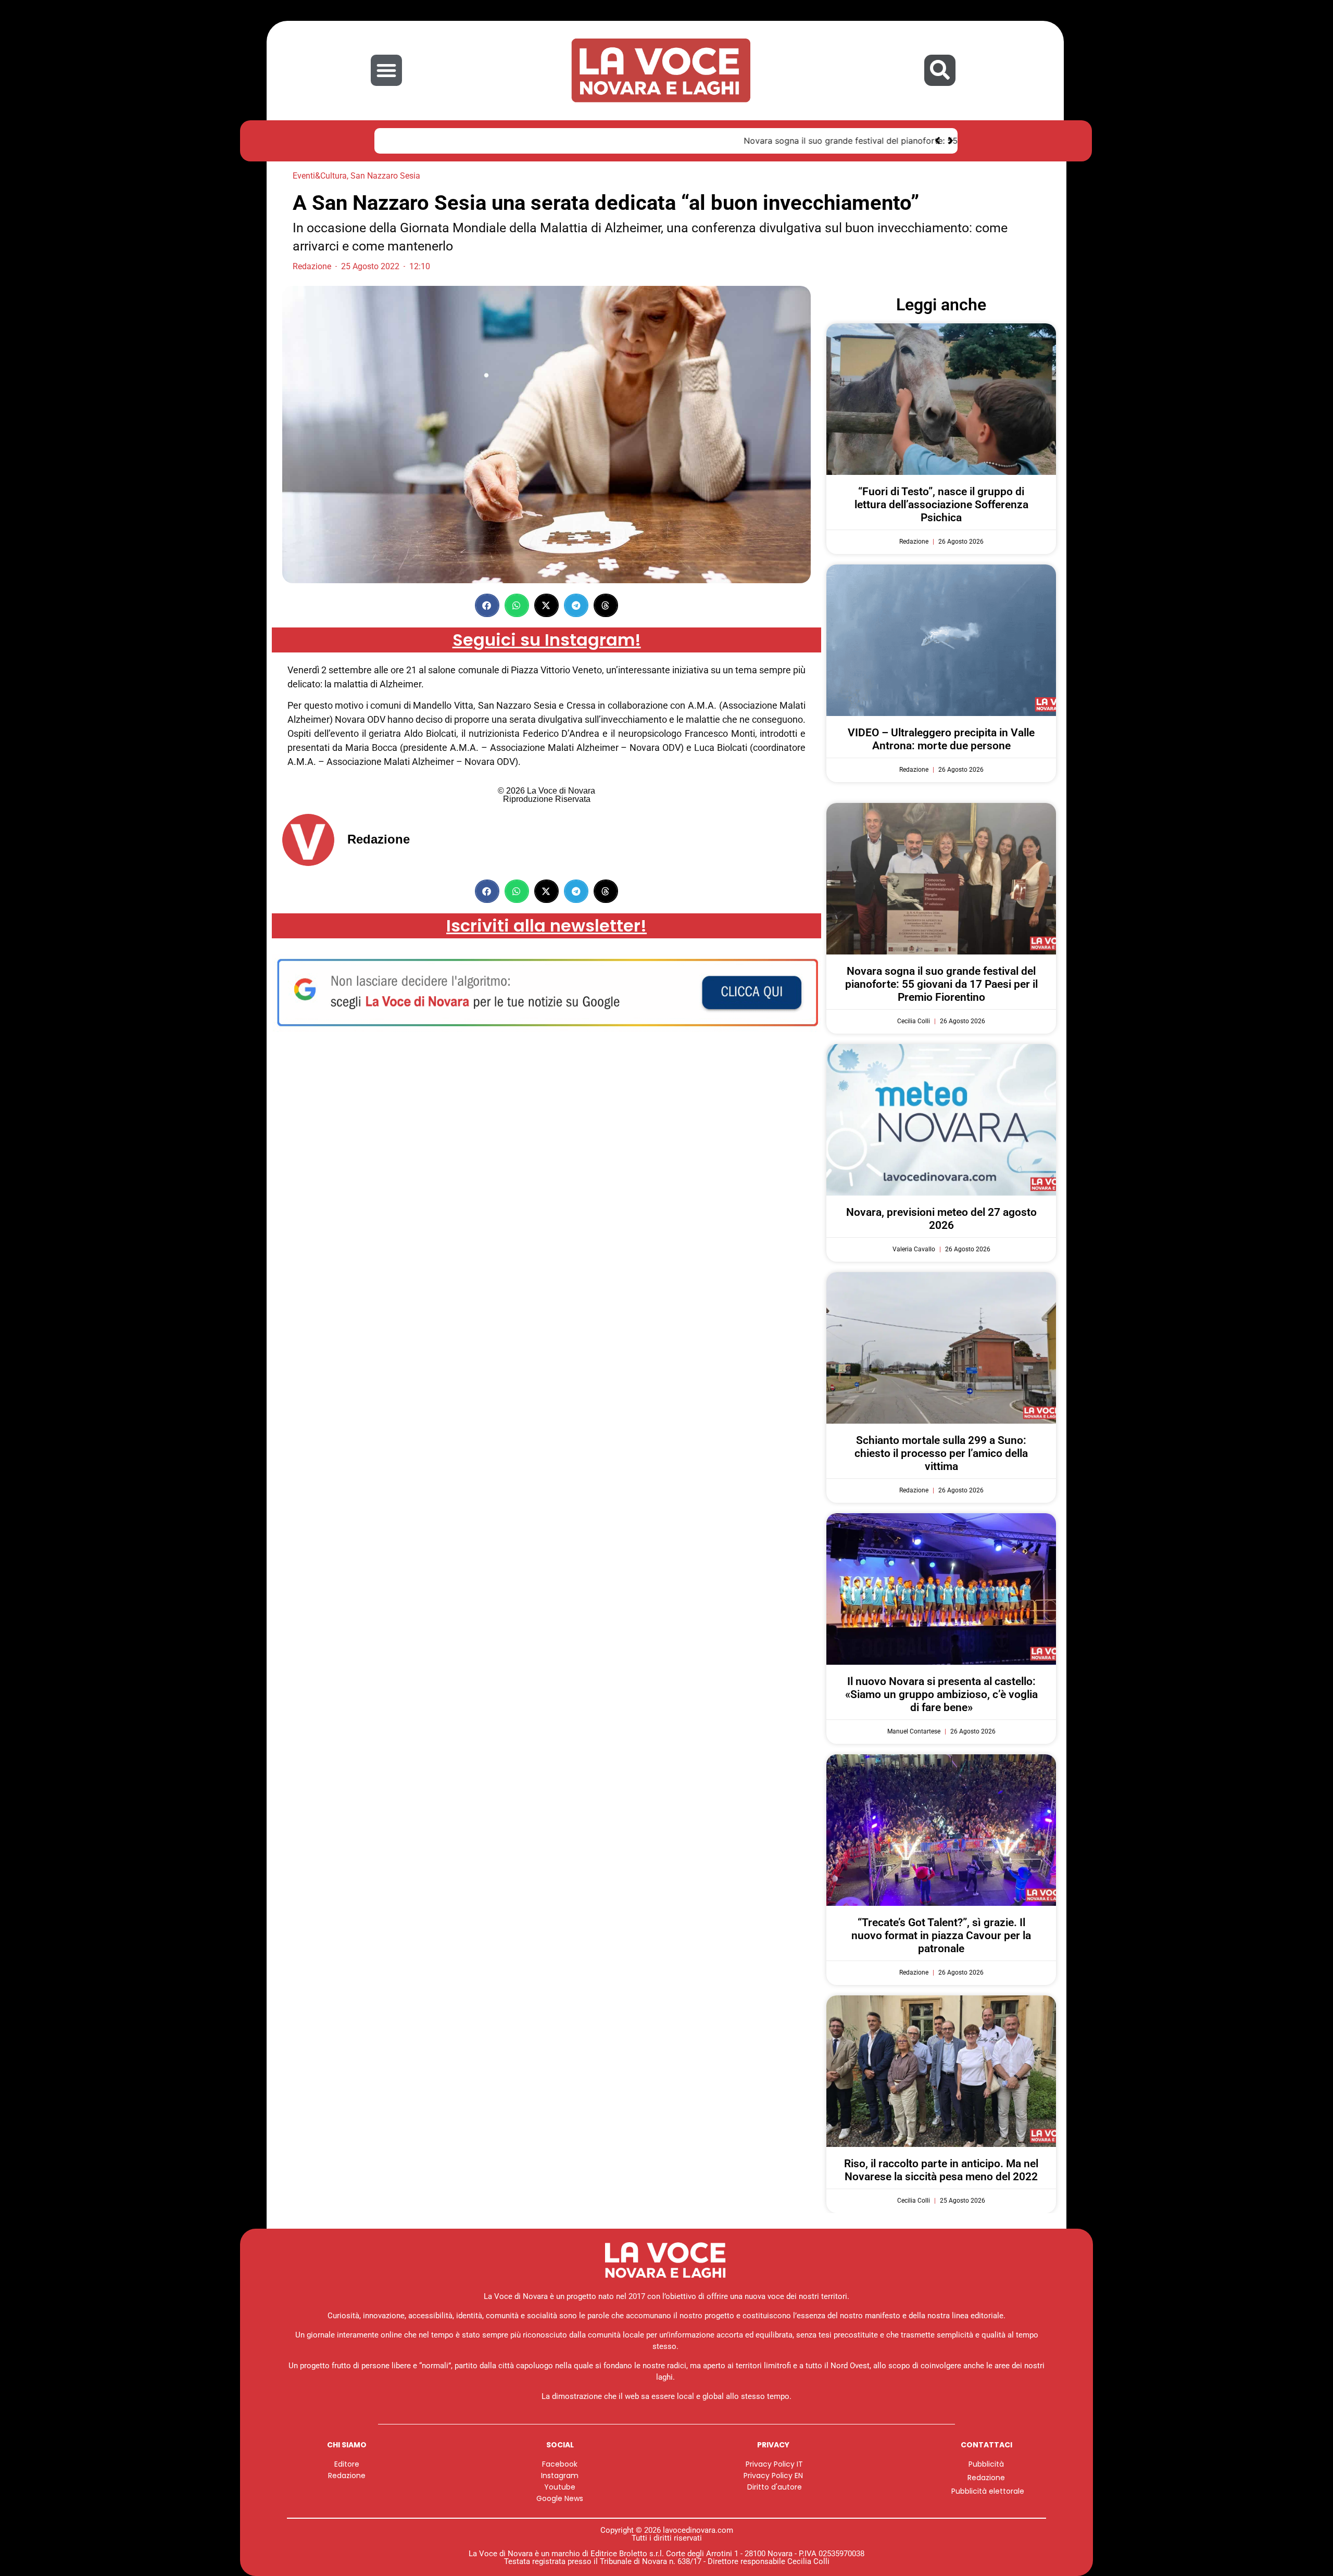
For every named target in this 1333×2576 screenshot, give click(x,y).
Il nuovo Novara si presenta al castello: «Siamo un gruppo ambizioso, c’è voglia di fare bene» (941, 1694)
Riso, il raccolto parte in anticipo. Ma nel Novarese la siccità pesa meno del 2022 (941, 2170)
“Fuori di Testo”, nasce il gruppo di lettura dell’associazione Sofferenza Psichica (941, 505)
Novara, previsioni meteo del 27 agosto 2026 (941, 1219)
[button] (386, 70)
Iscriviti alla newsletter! (546, 926)
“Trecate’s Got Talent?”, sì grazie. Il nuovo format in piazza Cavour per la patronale (941, 1936)
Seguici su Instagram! (547, 640)
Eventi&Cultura (320, 176)
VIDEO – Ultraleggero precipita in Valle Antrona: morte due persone (941, 739)
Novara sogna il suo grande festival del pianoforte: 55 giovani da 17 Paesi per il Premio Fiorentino (582, 141)
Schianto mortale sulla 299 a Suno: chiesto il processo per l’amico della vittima (941, 1453)
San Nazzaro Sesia (385, 176)
